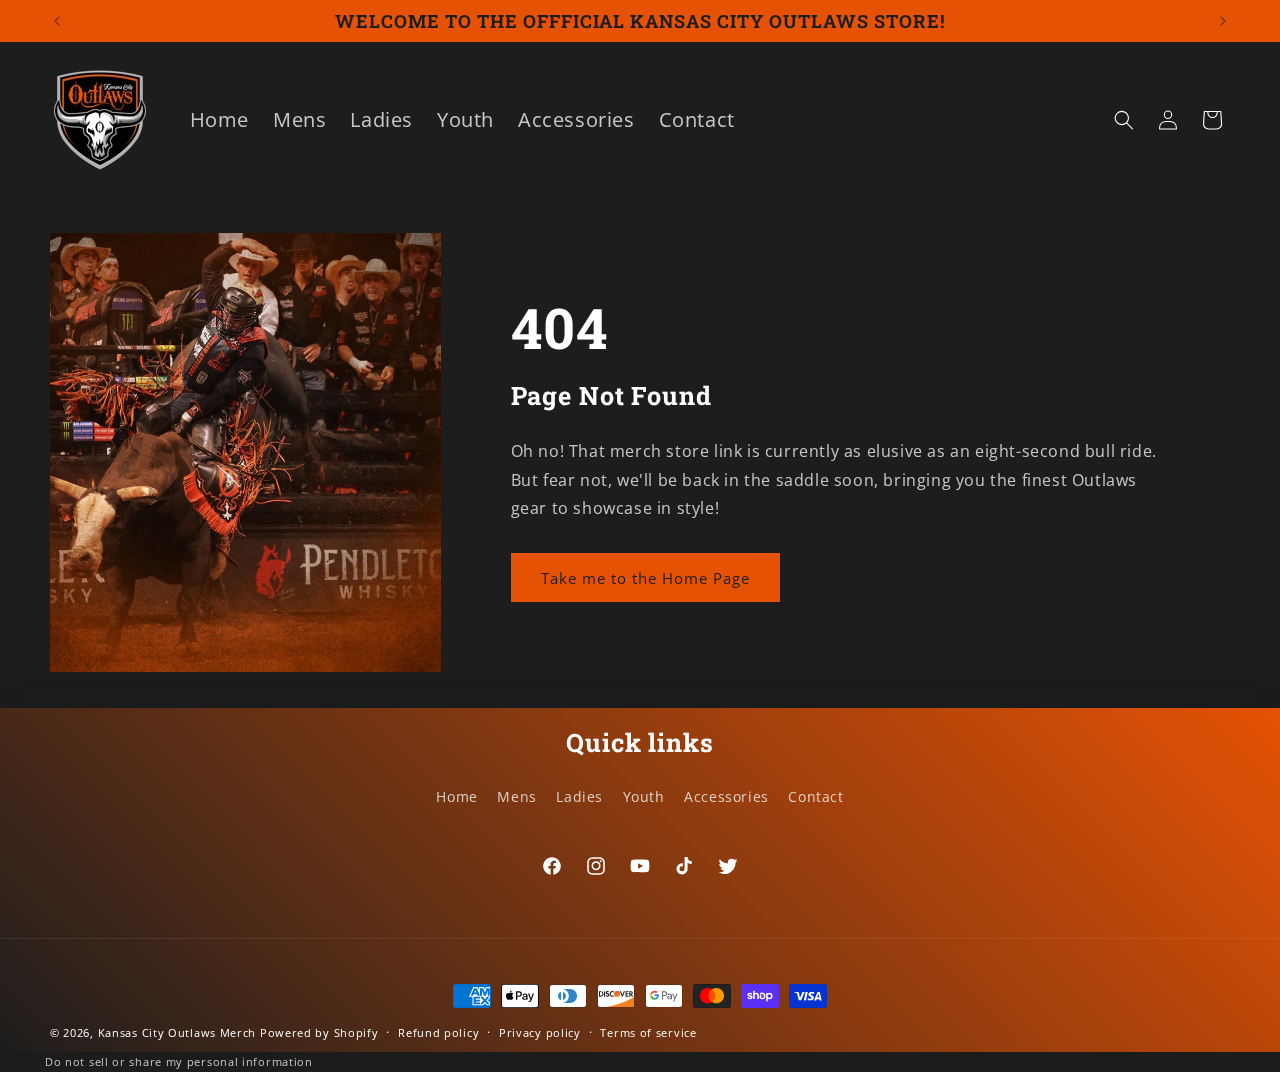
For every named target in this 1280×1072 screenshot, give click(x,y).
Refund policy (438, 1032)
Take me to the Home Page (645, 578)
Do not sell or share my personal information (179, 1061)
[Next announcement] (1223, 21)
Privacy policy (540, 1032)
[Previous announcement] (57, 21)
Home (456, 796)
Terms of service (648, 1032)
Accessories (726, 796)
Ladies (579, 796)
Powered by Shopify (319, 1032)
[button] (1124, 120)
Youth (644, 796)
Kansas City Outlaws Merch (177, 1032)
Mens (516, 796)
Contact (815, 796)
